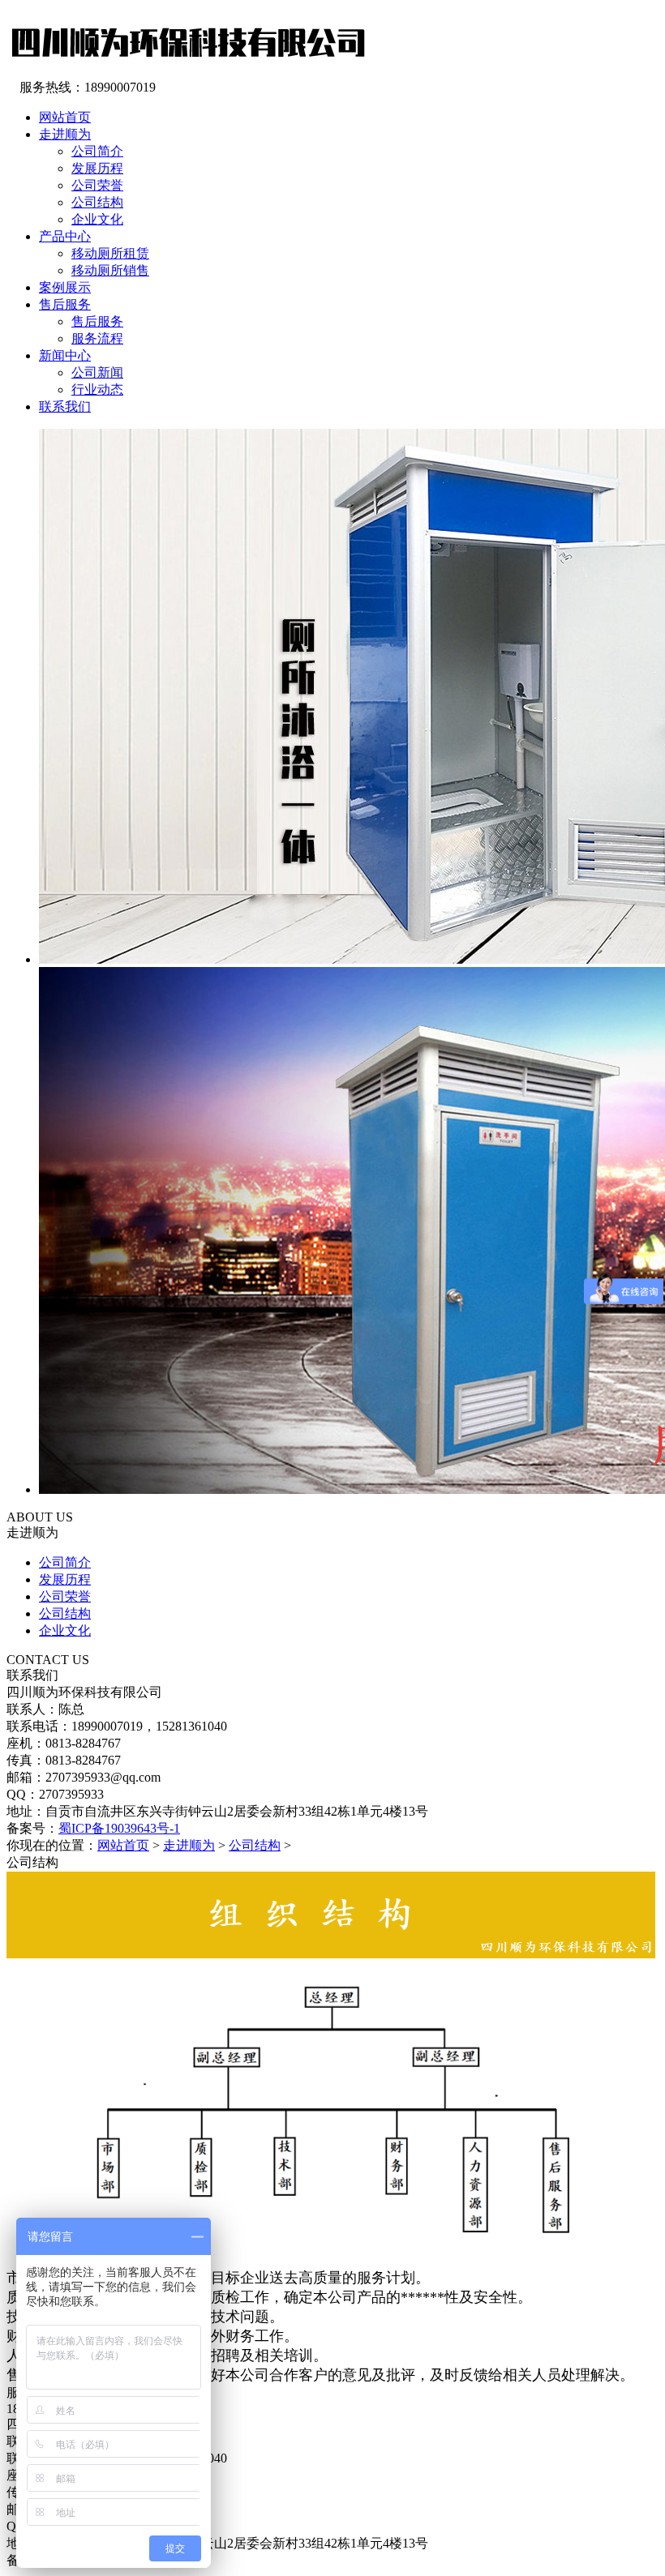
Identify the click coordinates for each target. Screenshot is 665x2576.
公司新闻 (97, 372)
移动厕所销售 (110, 270)
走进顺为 (189, 1845)
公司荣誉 (97, 185)
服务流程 (97, 338)
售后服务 (97, 321)
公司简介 (97, 151)
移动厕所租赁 (110, 253)
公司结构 (97, 202)
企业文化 (97, 219)
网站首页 (123, 1845)
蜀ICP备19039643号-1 (119, 1828)
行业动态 (97, 389)
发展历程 (97, 168)
